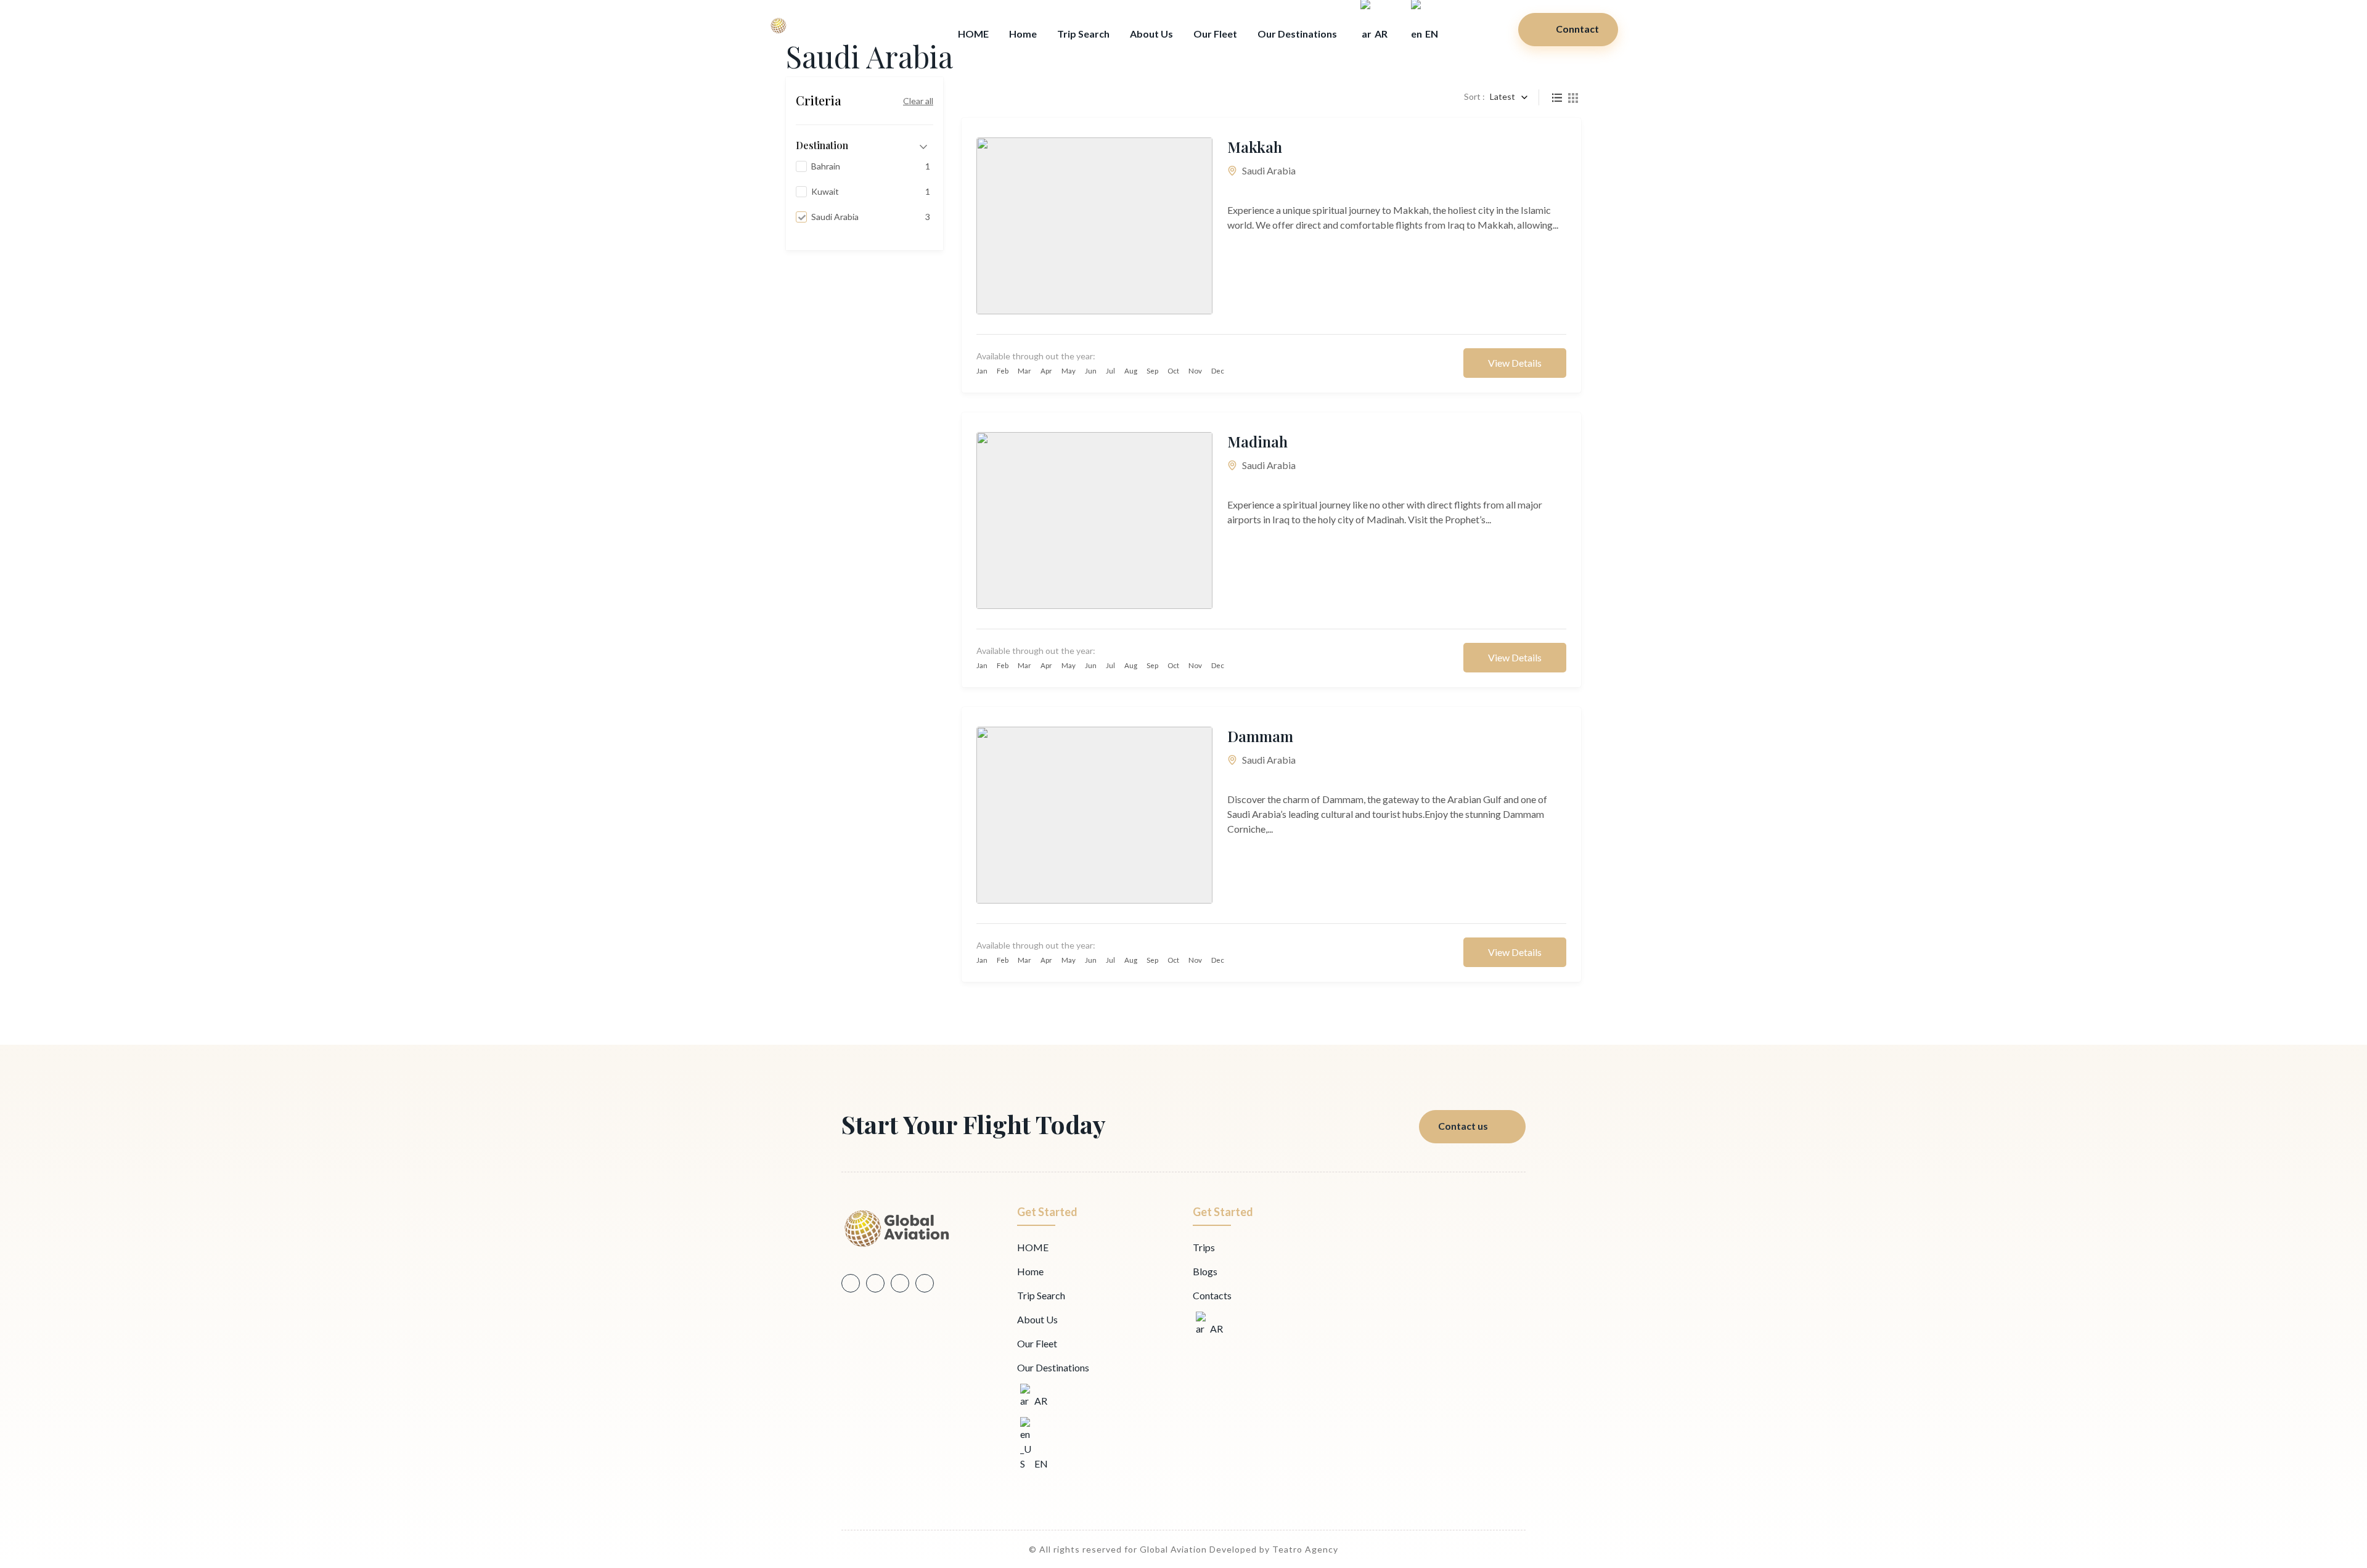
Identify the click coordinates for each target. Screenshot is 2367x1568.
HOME (973, 34)
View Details (1515, 363)
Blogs (1205, 1271)
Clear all (918, 101)
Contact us (1463, 1126)
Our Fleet (1215, 34)
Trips (1204, 1247)
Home (1023, 34)
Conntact (1577, 29)
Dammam (1260, 736)
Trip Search (1083, 34)
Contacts (1212, 1295)
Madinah (1257, 441)
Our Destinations (1297, 34)
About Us (1151, 34)
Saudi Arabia (1269, 170)
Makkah (1255, 147)
